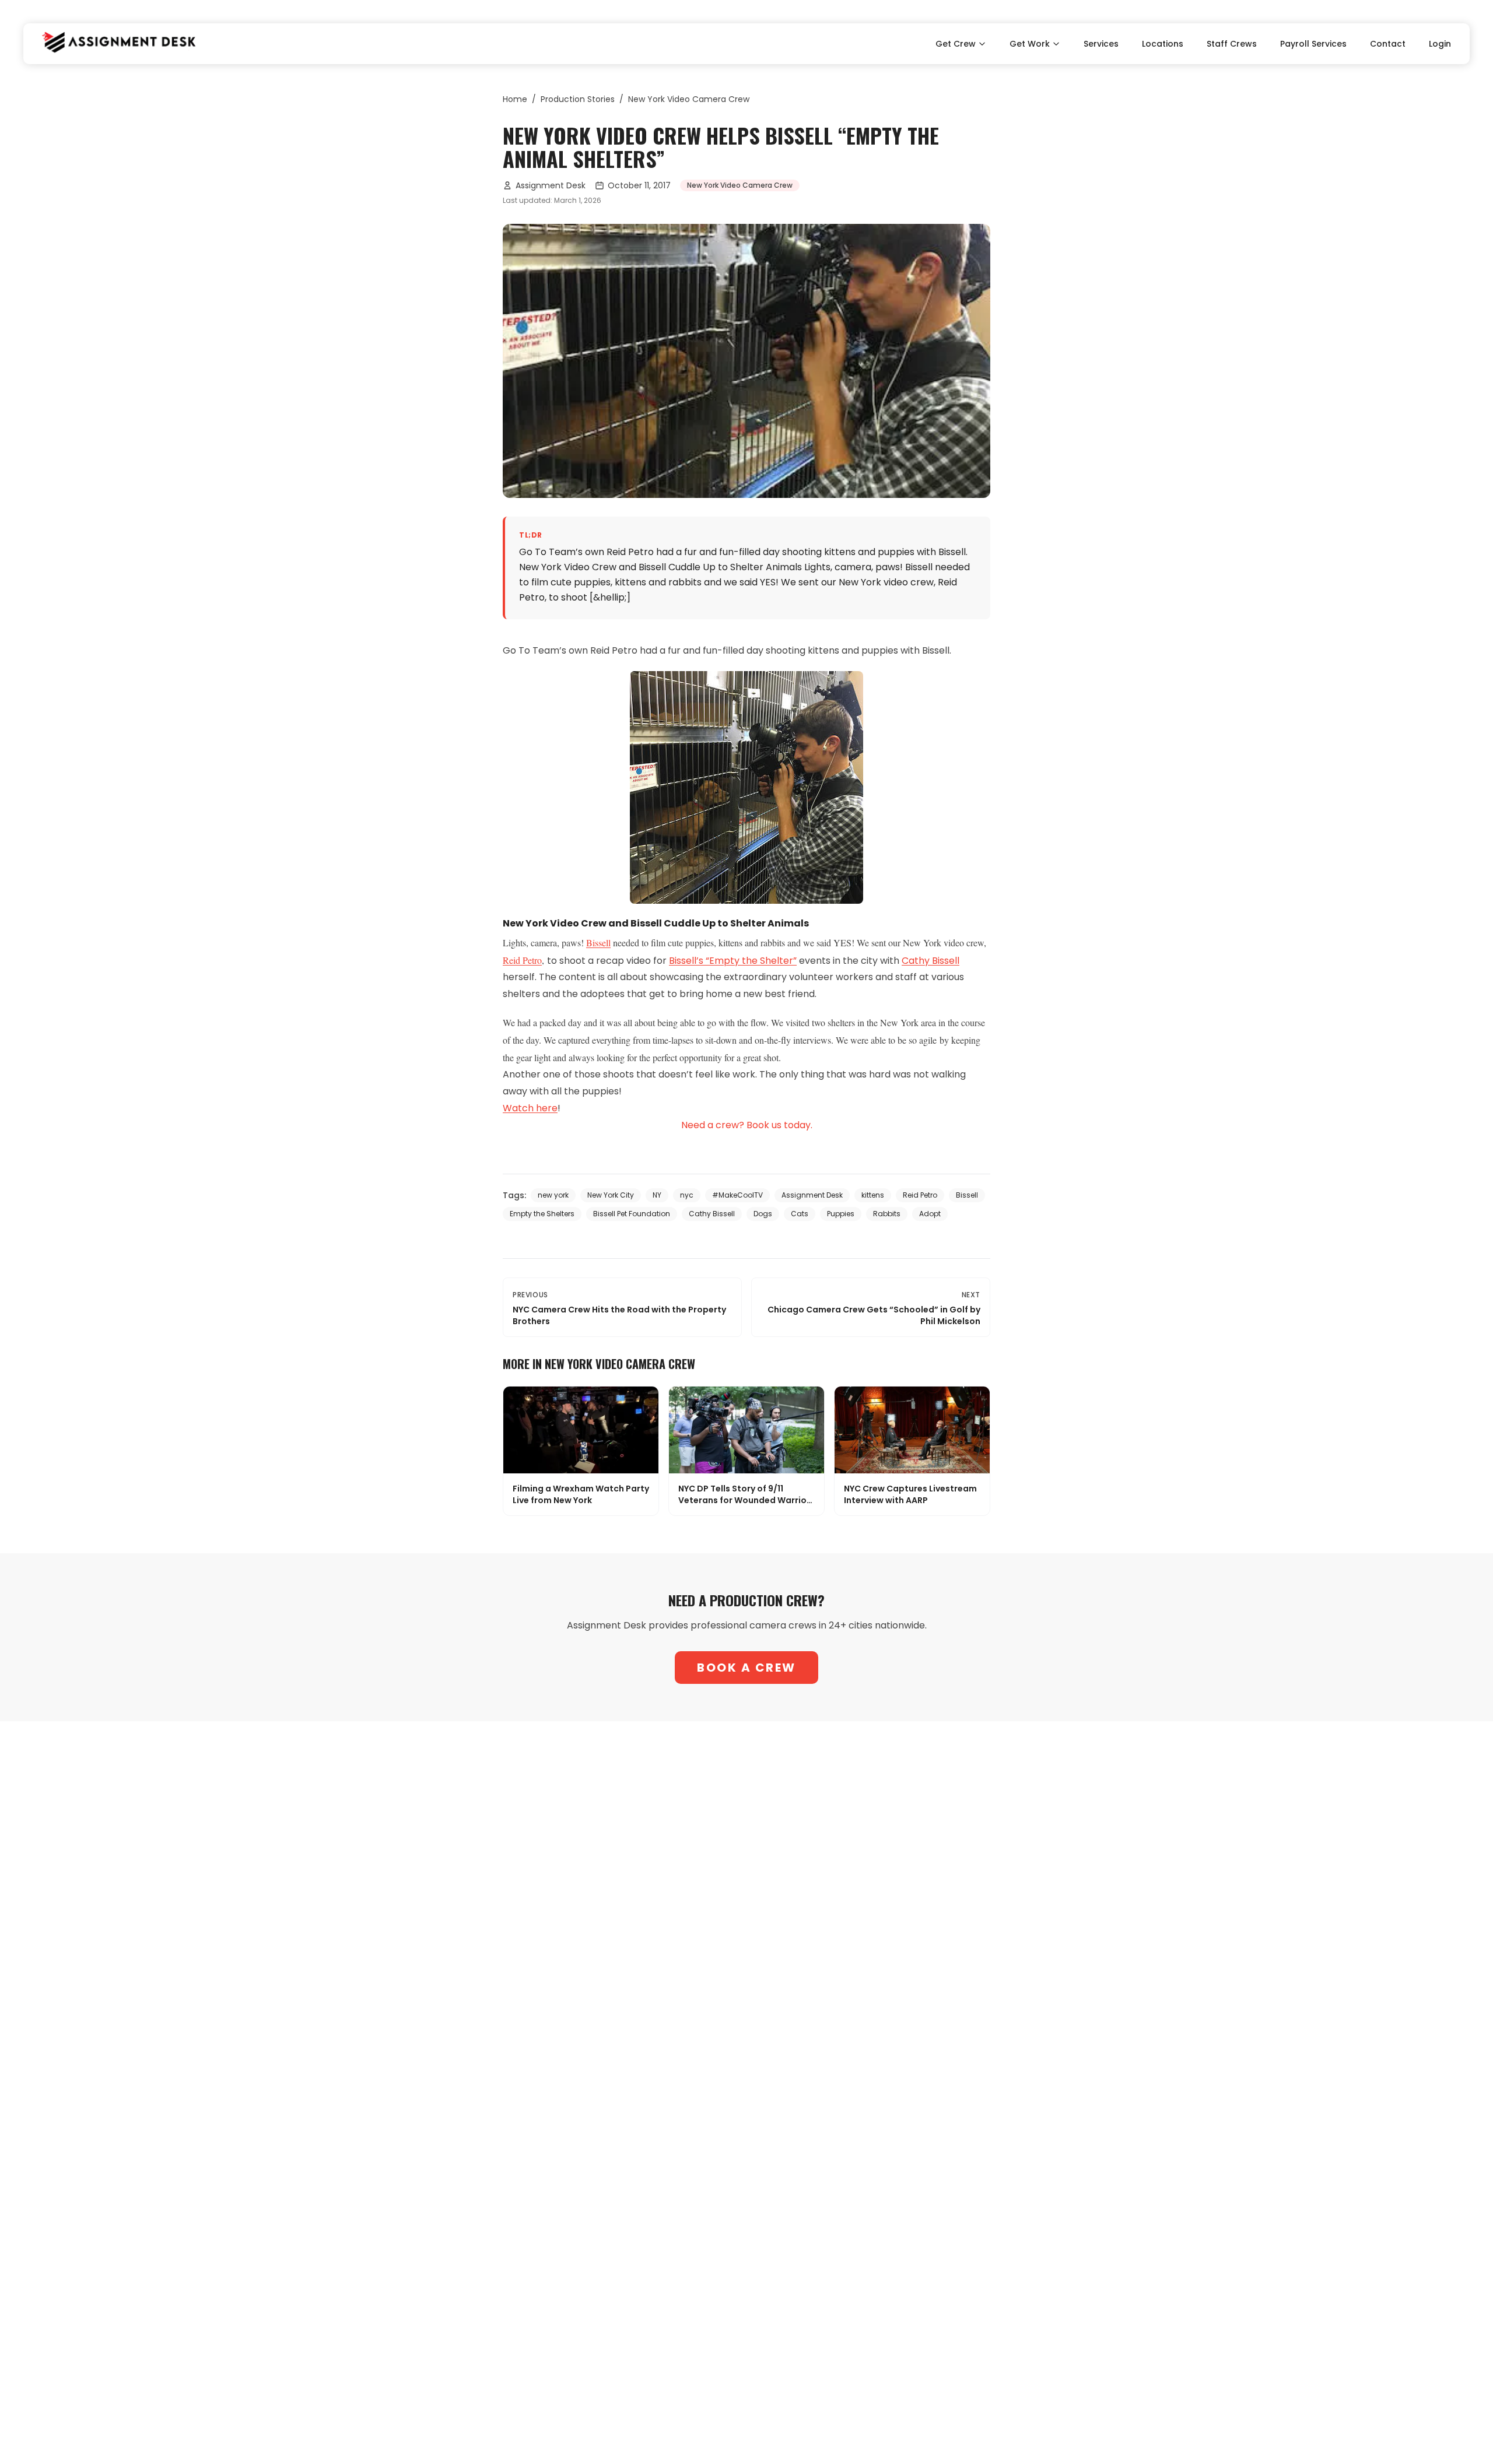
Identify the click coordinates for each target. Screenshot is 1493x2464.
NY (657, 1195)
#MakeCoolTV (737, 1195)
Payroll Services (1313, 44)
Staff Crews (1232, 44)
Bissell (598, 943)
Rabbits (887, 1214)
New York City (611, 1195)
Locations (1163, 44)
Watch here (530, 1108)
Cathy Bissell (931, 961)
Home (515, 99)
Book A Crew (746, 1668)
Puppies (841, 1214)
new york (553, 1195)
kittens (873, 1195)
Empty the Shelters (542, 1214)
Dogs (763, 1214)
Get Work (1030, 44)
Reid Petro (522, 960)
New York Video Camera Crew (689, 99)
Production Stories (578, 99)
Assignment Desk (551, 185)
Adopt (930, 1214)
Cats (800, 1214)
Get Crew (956, 44)
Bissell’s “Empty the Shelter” (733, 961)
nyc (687, 1195)
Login (1440, 44)
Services (1101, 44)
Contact (1388, 44)
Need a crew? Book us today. (747, 1125)
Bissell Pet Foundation (632, 1214)
